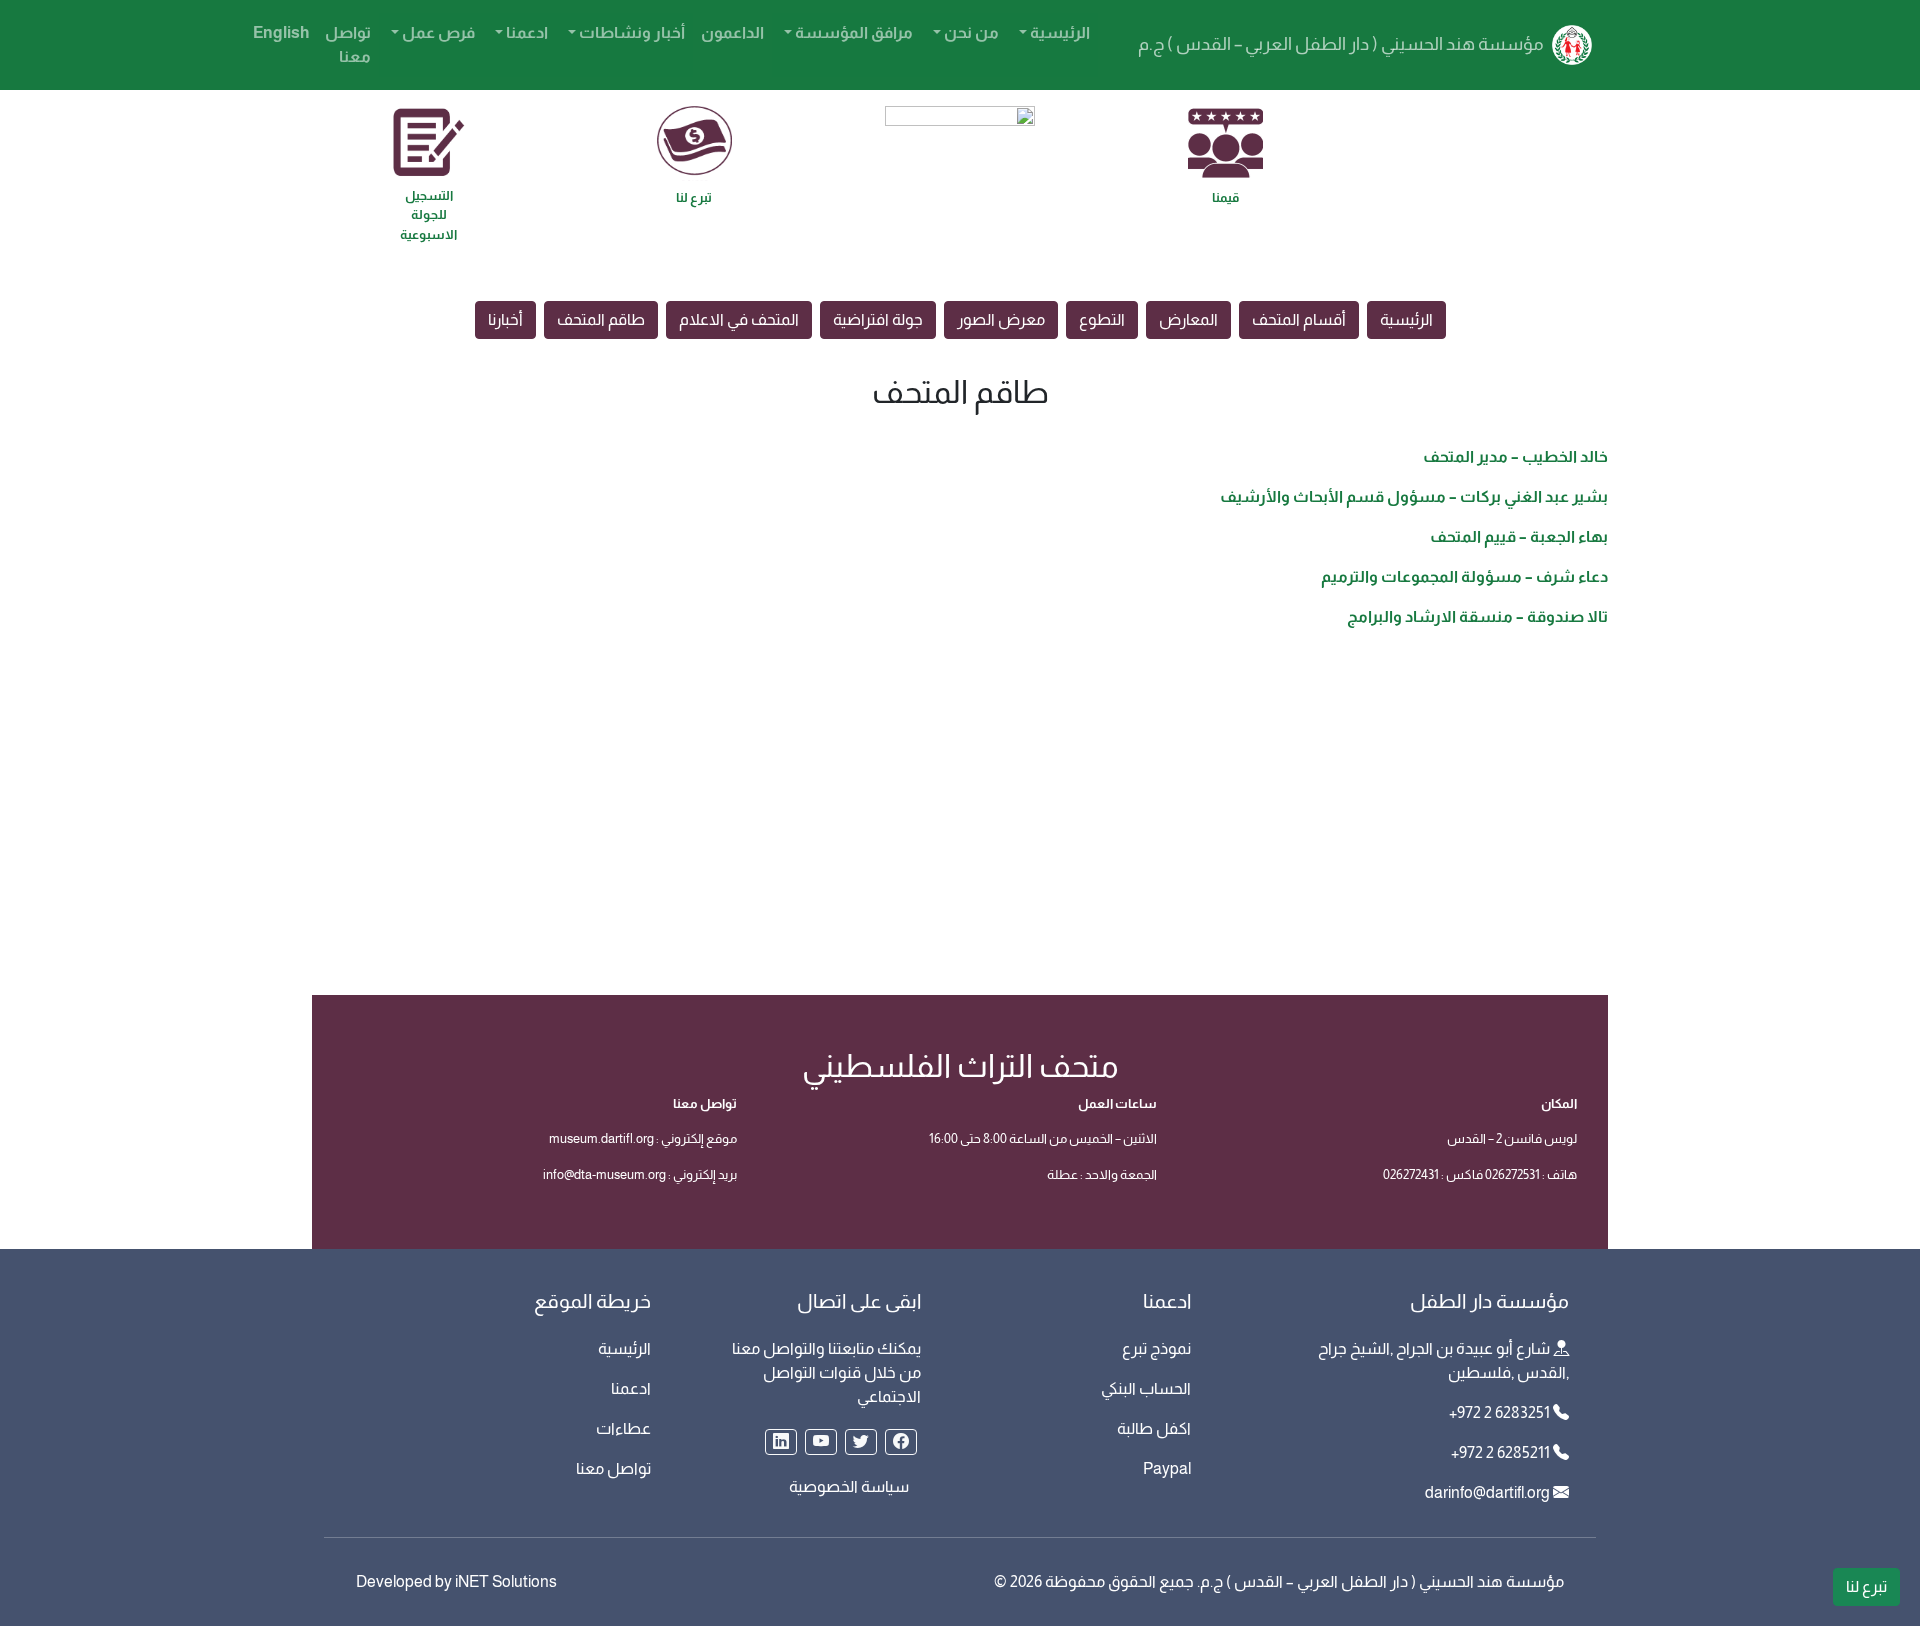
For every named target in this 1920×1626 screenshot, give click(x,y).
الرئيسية (1058, 32)
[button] (901, 1442)
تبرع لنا (1866, 1586)
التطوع (1102, 319)
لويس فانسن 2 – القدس (1512, 1138)
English (281, 32)
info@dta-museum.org (604, 1174)
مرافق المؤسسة (852, 32)
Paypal (1167, 1468)
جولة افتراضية (878, 319)
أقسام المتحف (1299, 319)
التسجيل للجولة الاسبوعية (428, 215)
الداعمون (732, 32)
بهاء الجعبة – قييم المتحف (1519, 536)
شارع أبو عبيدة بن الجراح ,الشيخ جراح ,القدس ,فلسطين (1443, 1360)
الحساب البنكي (1146, 1388)
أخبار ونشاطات (630, 32)
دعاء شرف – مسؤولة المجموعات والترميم (1464, 576)
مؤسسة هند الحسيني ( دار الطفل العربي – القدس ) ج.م (1342, 44)
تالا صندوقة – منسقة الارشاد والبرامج (1477, 616)
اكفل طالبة (1154, 1428)
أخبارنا (505, 319)
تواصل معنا (348, 44)
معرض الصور (1001, 319)
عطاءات (623, 1428)
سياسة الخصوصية (849, 1486)
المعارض (1188, 319)
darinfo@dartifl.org (1487, 1492)
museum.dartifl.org (601, 1138)
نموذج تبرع (1156, 1348)
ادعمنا (525, 32)
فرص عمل (437, 32)
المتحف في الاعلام (739, 319)
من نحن (970, 32)
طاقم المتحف (601, 319)
